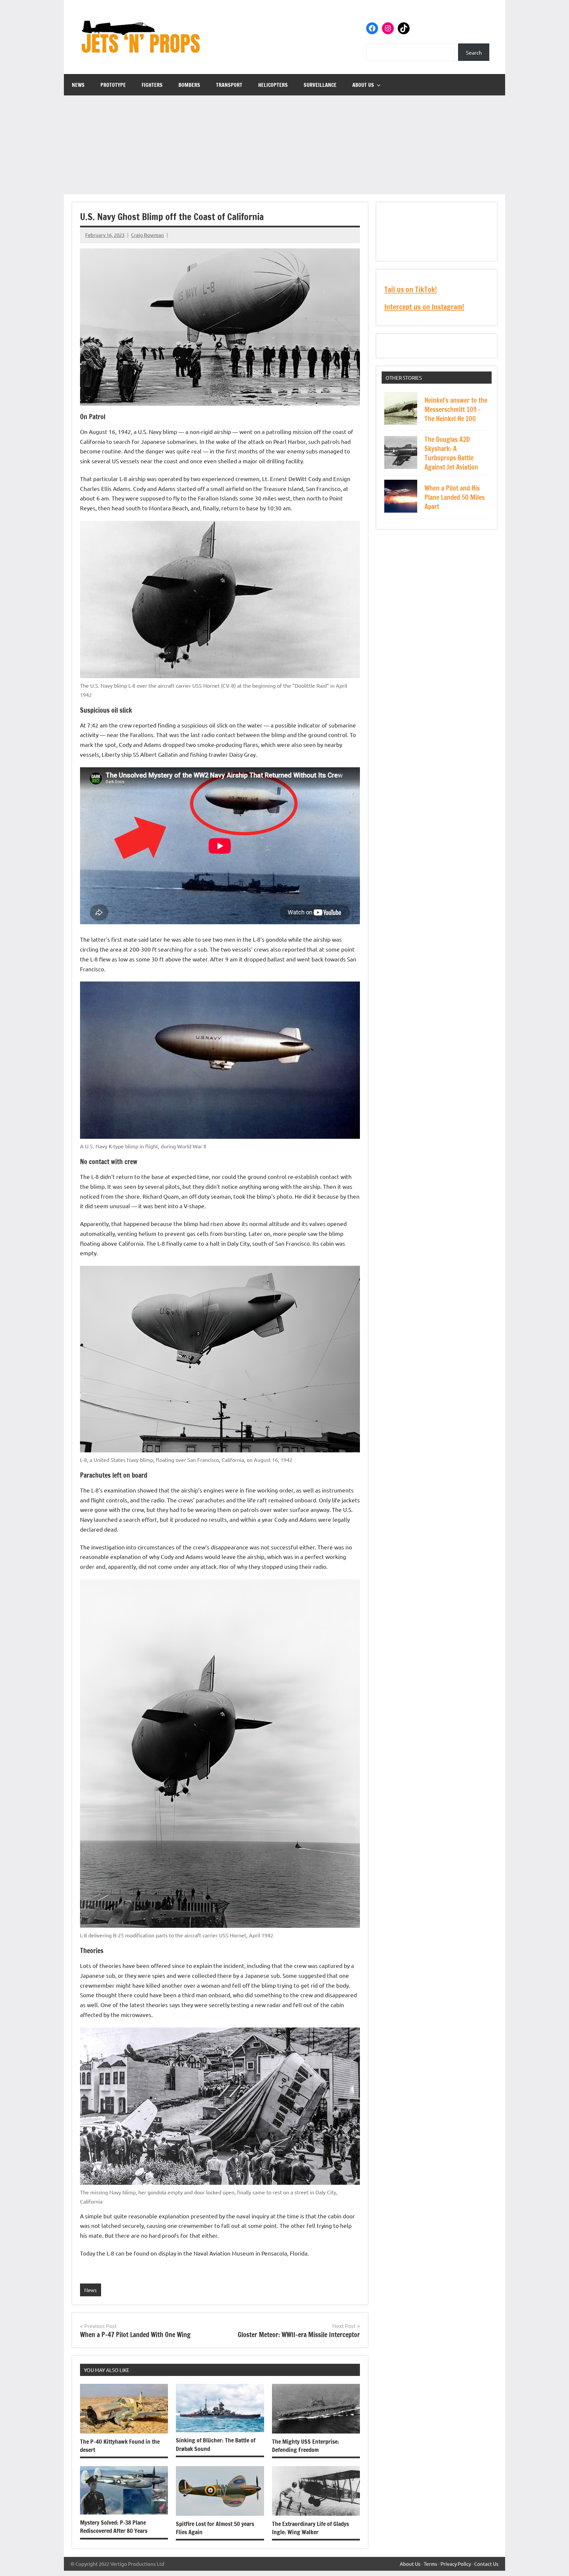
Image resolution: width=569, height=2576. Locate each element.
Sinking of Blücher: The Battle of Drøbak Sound (216, 2444)
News (78, 85)
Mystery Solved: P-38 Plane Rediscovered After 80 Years (114, 2526)
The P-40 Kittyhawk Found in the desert (120, 2446)
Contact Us (486, 2564)
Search (474, 52)
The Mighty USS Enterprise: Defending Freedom (306, 2446)
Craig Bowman (148, 235)
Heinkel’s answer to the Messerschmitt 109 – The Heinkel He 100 (456, 409)
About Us (363, 85)
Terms (431, 2564)
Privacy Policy (456, 2564)
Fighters (152, 85)
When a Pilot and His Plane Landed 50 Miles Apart (455, 497)
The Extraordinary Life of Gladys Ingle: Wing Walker (311, 2528)
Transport (229, 85)
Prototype (113, 85)
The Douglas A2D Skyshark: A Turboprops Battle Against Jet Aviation (451, 453)
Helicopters (273, 85)
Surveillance (320, 85)
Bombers (189, 85)
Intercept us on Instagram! (424, 307)
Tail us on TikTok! (411, 289)
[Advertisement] (284, 145)
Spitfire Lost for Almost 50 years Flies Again (215, 2528)
